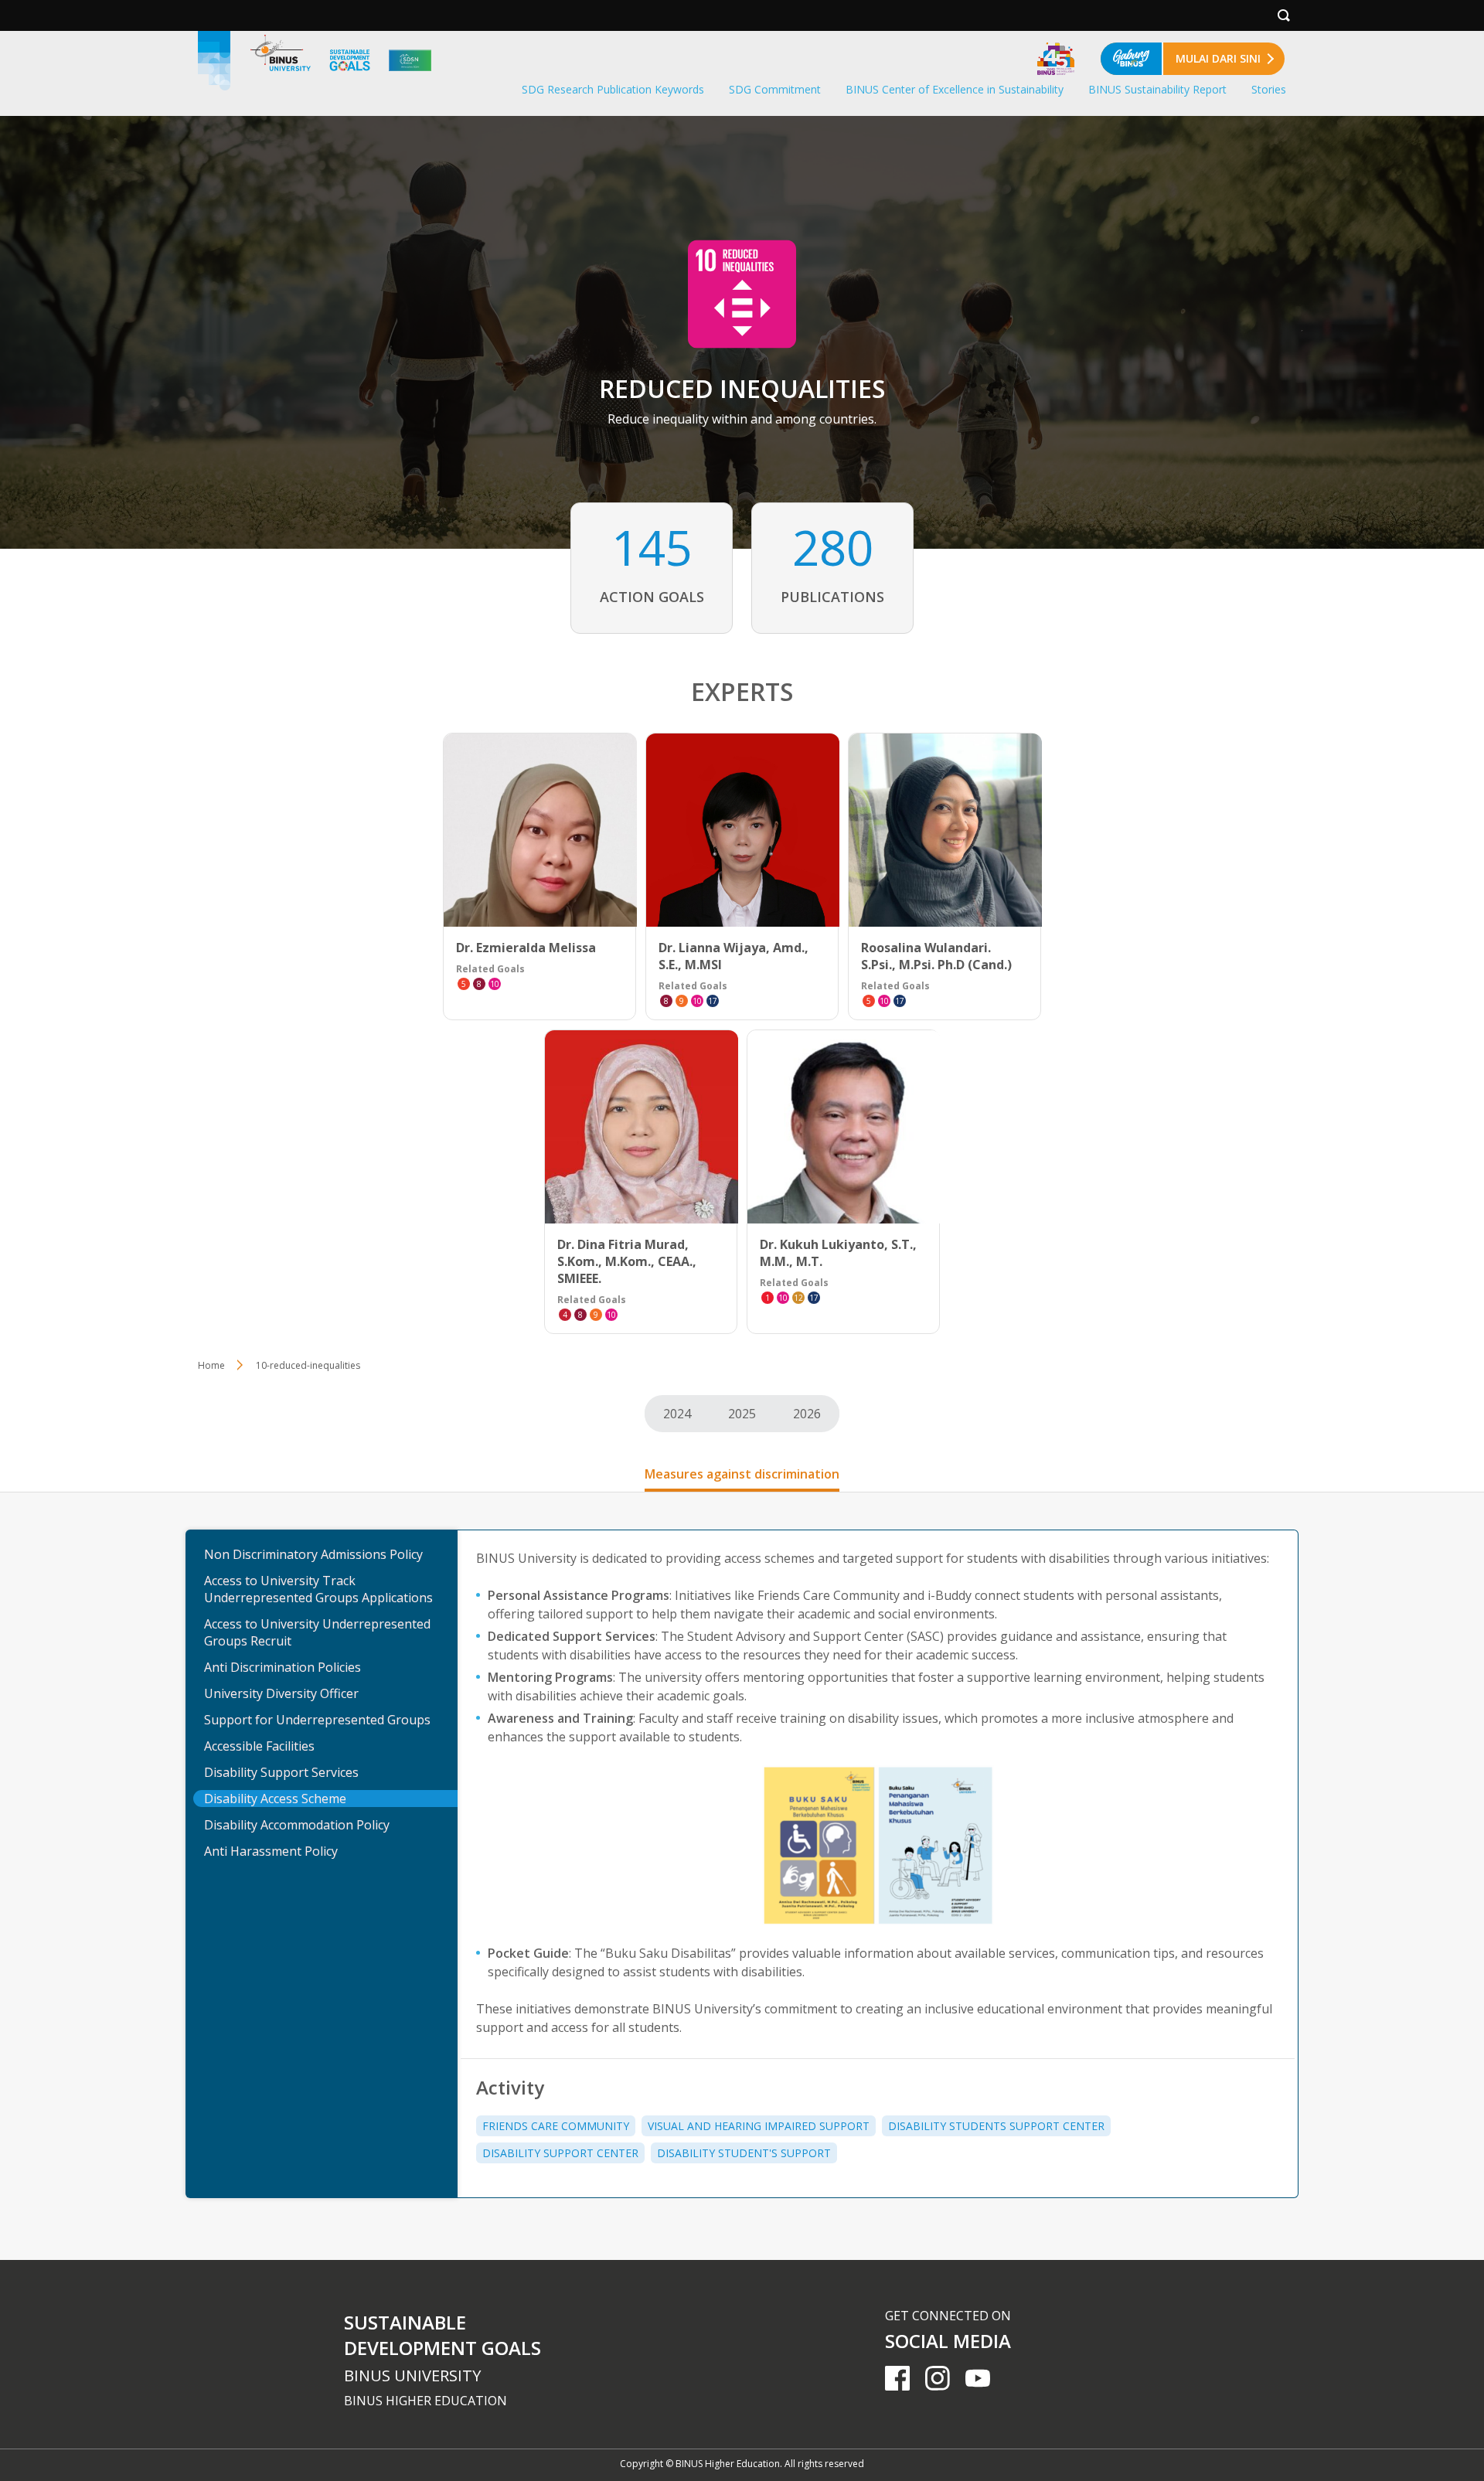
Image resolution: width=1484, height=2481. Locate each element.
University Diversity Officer (281, 1693)
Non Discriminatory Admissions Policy (313, 1554)
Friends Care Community (556, 2126)
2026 (807, 1414)
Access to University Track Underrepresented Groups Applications (318, 1589)
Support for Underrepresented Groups (317, 1720)
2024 (677, 1414)
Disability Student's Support (744, 2153)
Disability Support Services (281, 1772)
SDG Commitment (775, 89)
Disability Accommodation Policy (297, 1825)
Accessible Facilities (259, 1746)
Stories (1269, 89)
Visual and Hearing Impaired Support (759, 2126)
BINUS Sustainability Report (1157, 89)
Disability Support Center (560, 2153)
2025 (742, 1414)
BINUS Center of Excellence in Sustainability (955, 89)
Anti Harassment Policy (271, 1851)
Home (211, 1365)
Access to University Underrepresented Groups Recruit (317, 1632)
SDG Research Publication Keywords (613, 89)
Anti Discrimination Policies (283, 1667)
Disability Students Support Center (996, 2126)
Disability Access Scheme (275, 1799)
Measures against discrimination (742, 1474)
